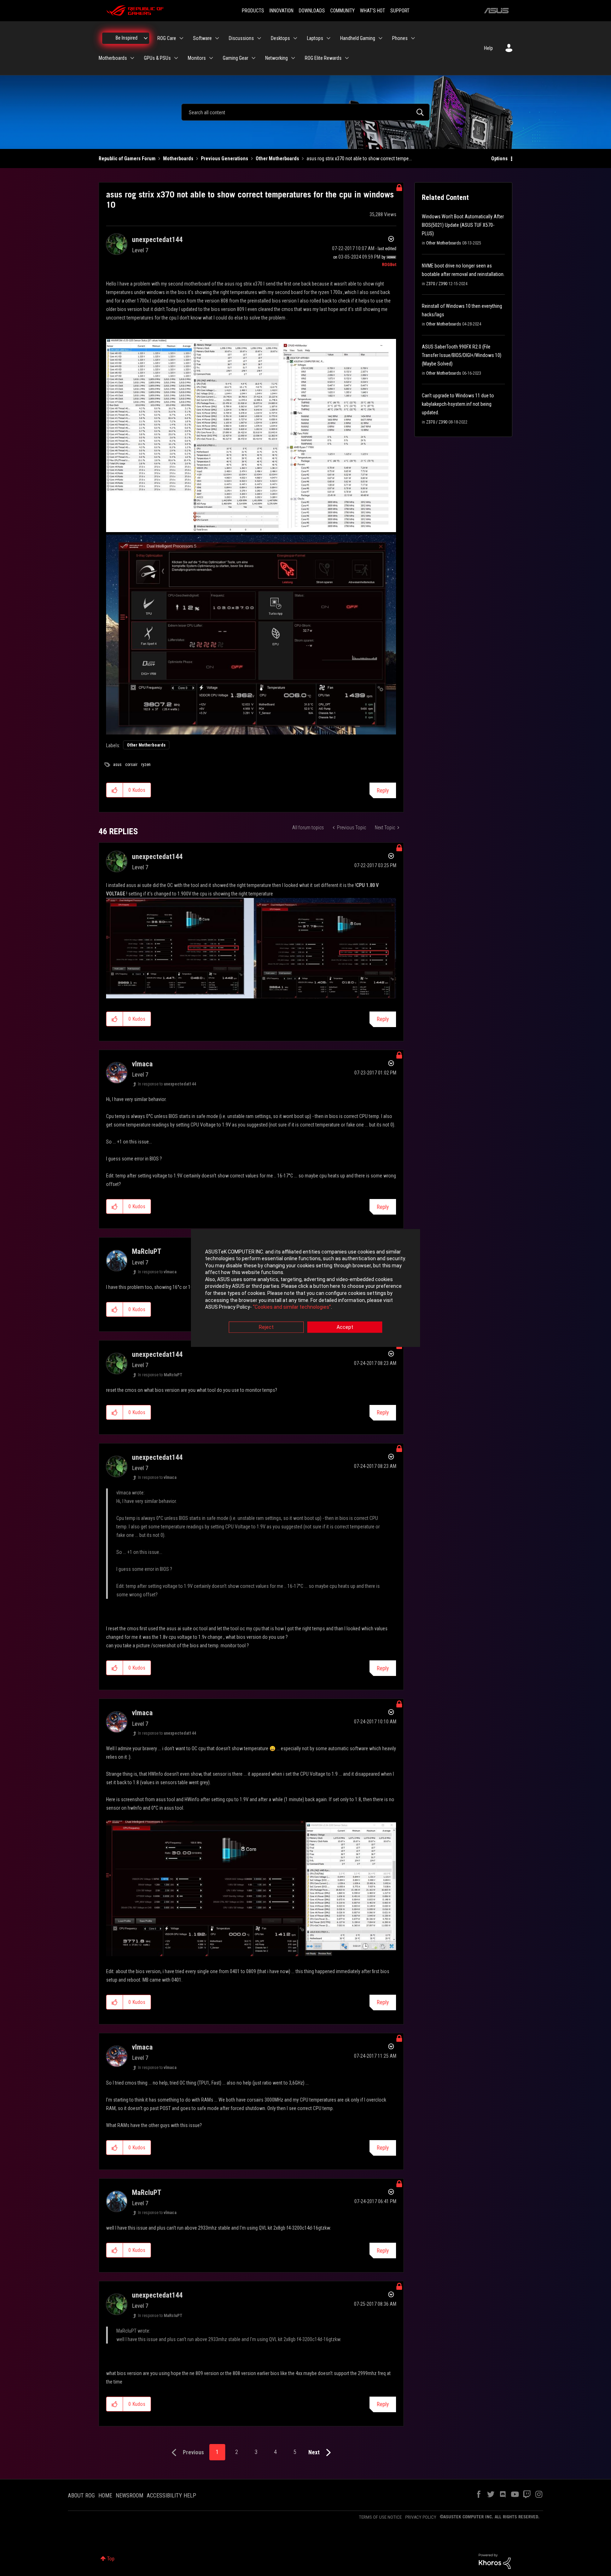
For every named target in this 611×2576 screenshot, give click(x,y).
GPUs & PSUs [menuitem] (157, 58)
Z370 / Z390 (437, 284)
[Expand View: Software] (217, 38)
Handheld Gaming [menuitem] (358, 38)
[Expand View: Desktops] (295, 38)
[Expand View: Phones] (413, 38)
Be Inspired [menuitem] (127, 38)
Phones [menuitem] (400, 38)
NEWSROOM (129, 2496)
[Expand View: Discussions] (259, 38)
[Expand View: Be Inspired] (146, 38)
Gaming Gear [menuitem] (235, 58)
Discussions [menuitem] (241, 38)
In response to (167, 1084)
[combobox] (305, 112)
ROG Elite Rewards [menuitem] (323, 58)
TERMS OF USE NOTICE (380, 2517)
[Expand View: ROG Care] (181, 38)
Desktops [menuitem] (280, 38)
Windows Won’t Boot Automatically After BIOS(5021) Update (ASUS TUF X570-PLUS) (463, 225)
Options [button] (499, 159)
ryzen (146, 765)
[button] (115, 790)
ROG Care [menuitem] (167, 38)
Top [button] (111, 2559)
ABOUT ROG (81, 2496)
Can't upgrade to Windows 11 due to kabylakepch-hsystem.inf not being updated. (458, 404)
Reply (383, 791)
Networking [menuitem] (277, 58)
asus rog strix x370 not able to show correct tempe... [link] (359, 159)
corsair (131, 765)
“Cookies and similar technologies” (292, 1307)
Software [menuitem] (202, 38)
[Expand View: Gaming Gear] (254, 58)
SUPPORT (400, 11)
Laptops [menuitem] (315, 38)
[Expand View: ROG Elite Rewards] (347, 58)
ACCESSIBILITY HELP (171, 2496)
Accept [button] (345, 1327)
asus (117, 765)
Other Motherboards (277, 159)
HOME (105, 2496)
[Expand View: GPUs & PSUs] (176, 58)
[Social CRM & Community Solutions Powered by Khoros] (495, 2561)
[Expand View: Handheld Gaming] (380, 38)
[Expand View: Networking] (293, 58)
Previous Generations (225, 159)
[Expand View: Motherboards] (132, 58)
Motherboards (178, 159)
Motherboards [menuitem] (113, 58)
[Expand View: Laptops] (328, 38)
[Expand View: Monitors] (211, 58)
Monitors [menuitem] (197, 58)
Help (488, 48)
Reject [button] (266, 1327)
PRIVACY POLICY (421, 2517)
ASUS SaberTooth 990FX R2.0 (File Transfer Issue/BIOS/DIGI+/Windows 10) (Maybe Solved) (462, 355)
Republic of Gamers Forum (127, 159)
